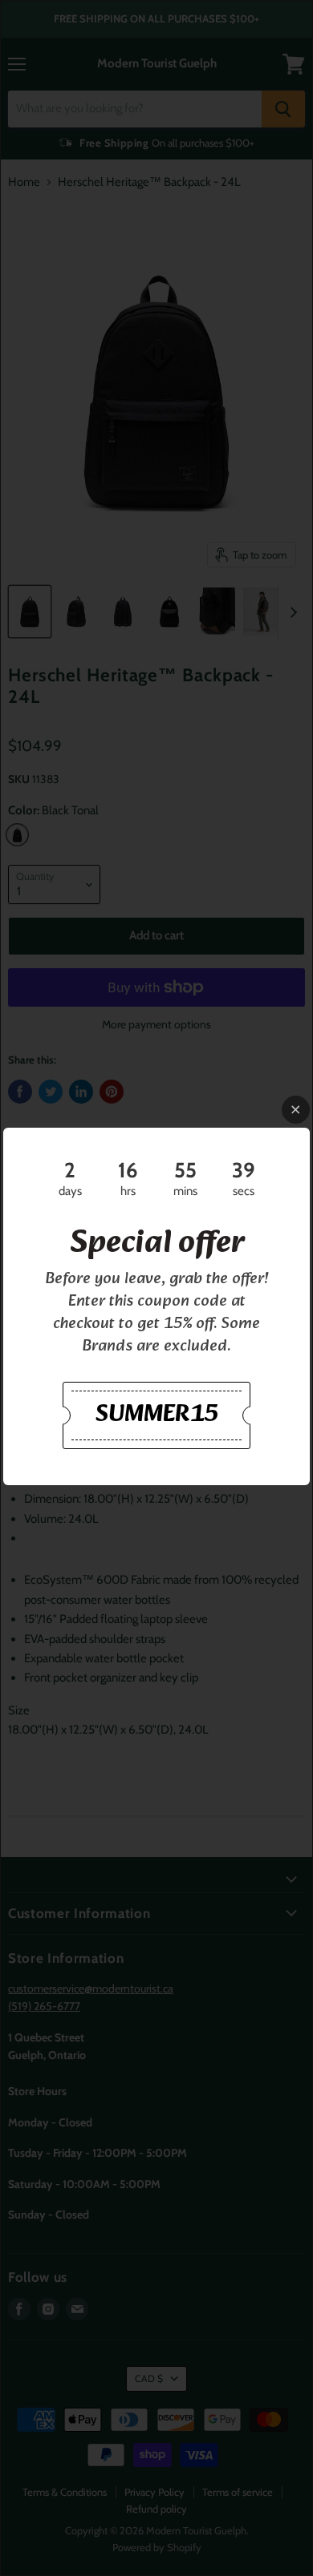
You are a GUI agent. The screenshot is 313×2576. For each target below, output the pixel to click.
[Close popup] (296, 1110)
